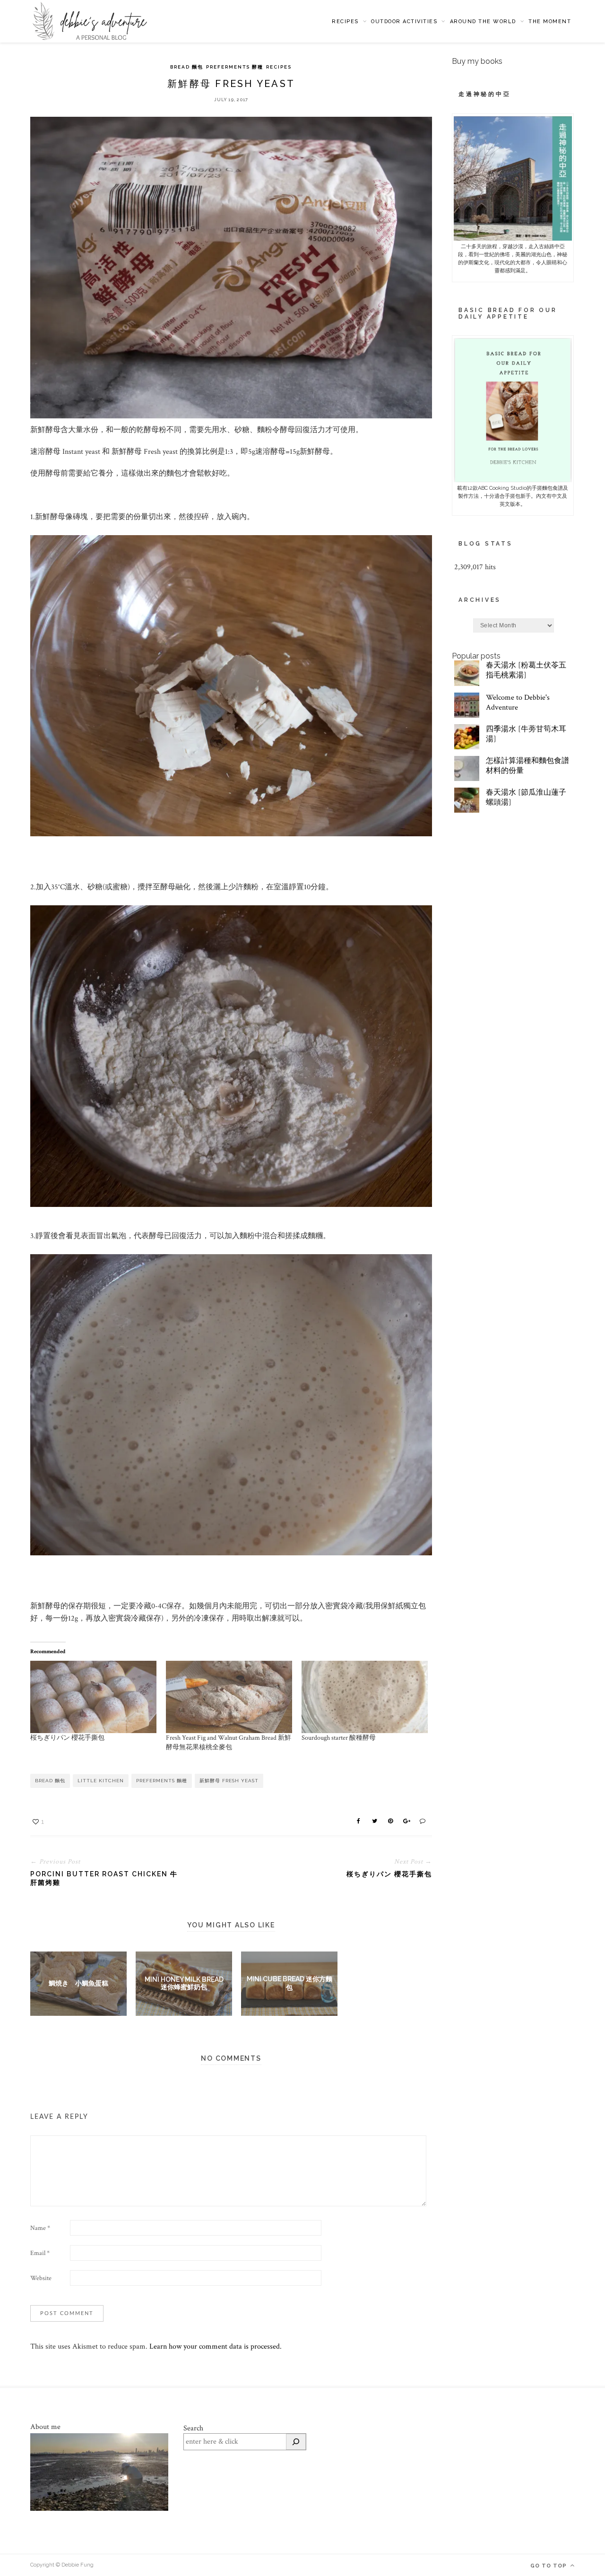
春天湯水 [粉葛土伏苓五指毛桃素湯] (526, 670)
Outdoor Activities (404, 22)
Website (41, 2278)
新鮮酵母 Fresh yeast (229, 1781)
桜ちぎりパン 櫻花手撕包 (67, 1738)
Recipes (345, 22)
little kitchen (101, 1781)
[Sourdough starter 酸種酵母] (365, 1697)
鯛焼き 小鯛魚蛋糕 (78, 1983)
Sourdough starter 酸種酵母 (339, 1738)
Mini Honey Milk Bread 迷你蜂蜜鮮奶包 (184, 1983)
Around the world (483, 22)
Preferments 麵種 (162, 1781)
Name (40, 2228)
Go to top (549, 2566)
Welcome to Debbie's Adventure (518, 703)
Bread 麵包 (187, 67)
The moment (550, 22)
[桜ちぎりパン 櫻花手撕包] (93, 1697)
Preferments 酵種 (235, 67)
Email (40, 2253)
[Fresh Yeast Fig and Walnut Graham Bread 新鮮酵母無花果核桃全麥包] (229, 1697)
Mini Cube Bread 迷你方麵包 (290, 1983)
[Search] (296, 2442)
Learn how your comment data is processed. (216, 2346)
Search (193, 2428)
